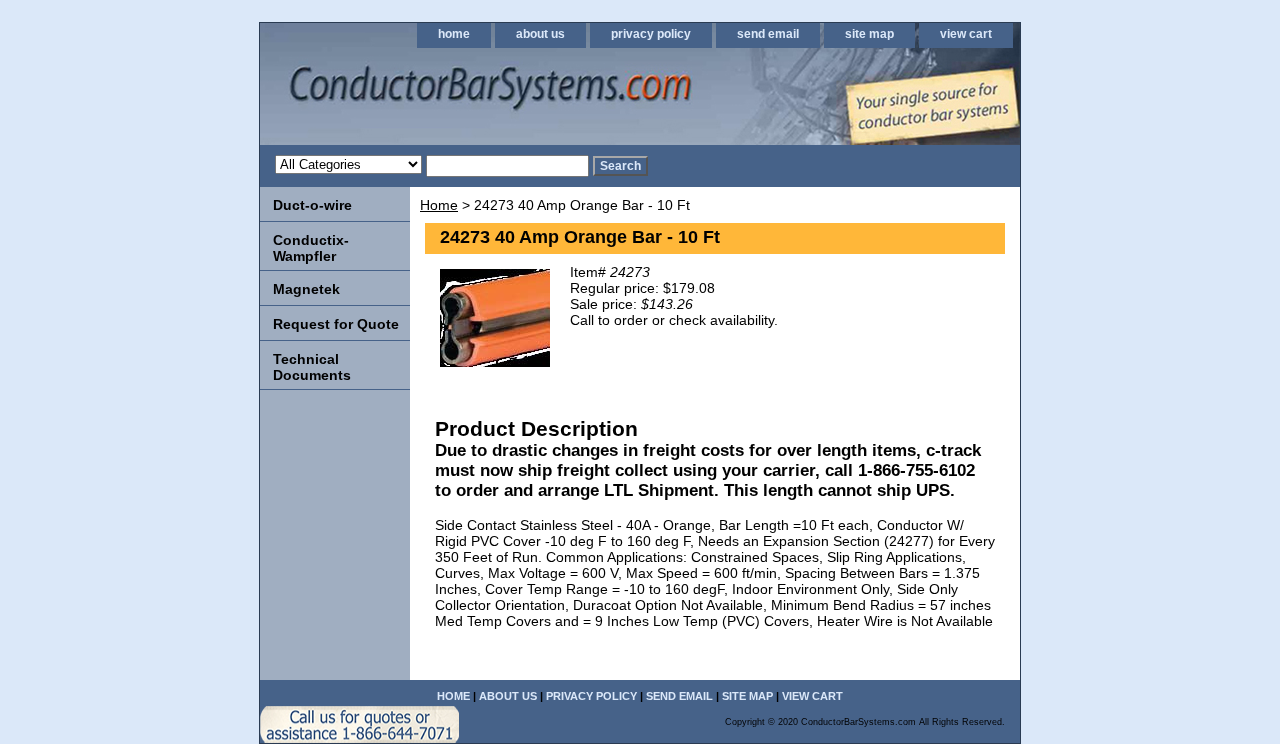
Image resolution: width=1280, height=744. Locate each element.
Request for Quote (336, 324)
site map (869, 34)
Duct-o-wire (312, 205)
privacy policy (651, 34)
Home (439, 205)
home (454, 34)
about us (540, 34)
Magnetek (306, 289)
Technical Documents (312, 367)
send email (768, 34)
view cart (966, 34)
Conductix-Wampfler (311, 248)
